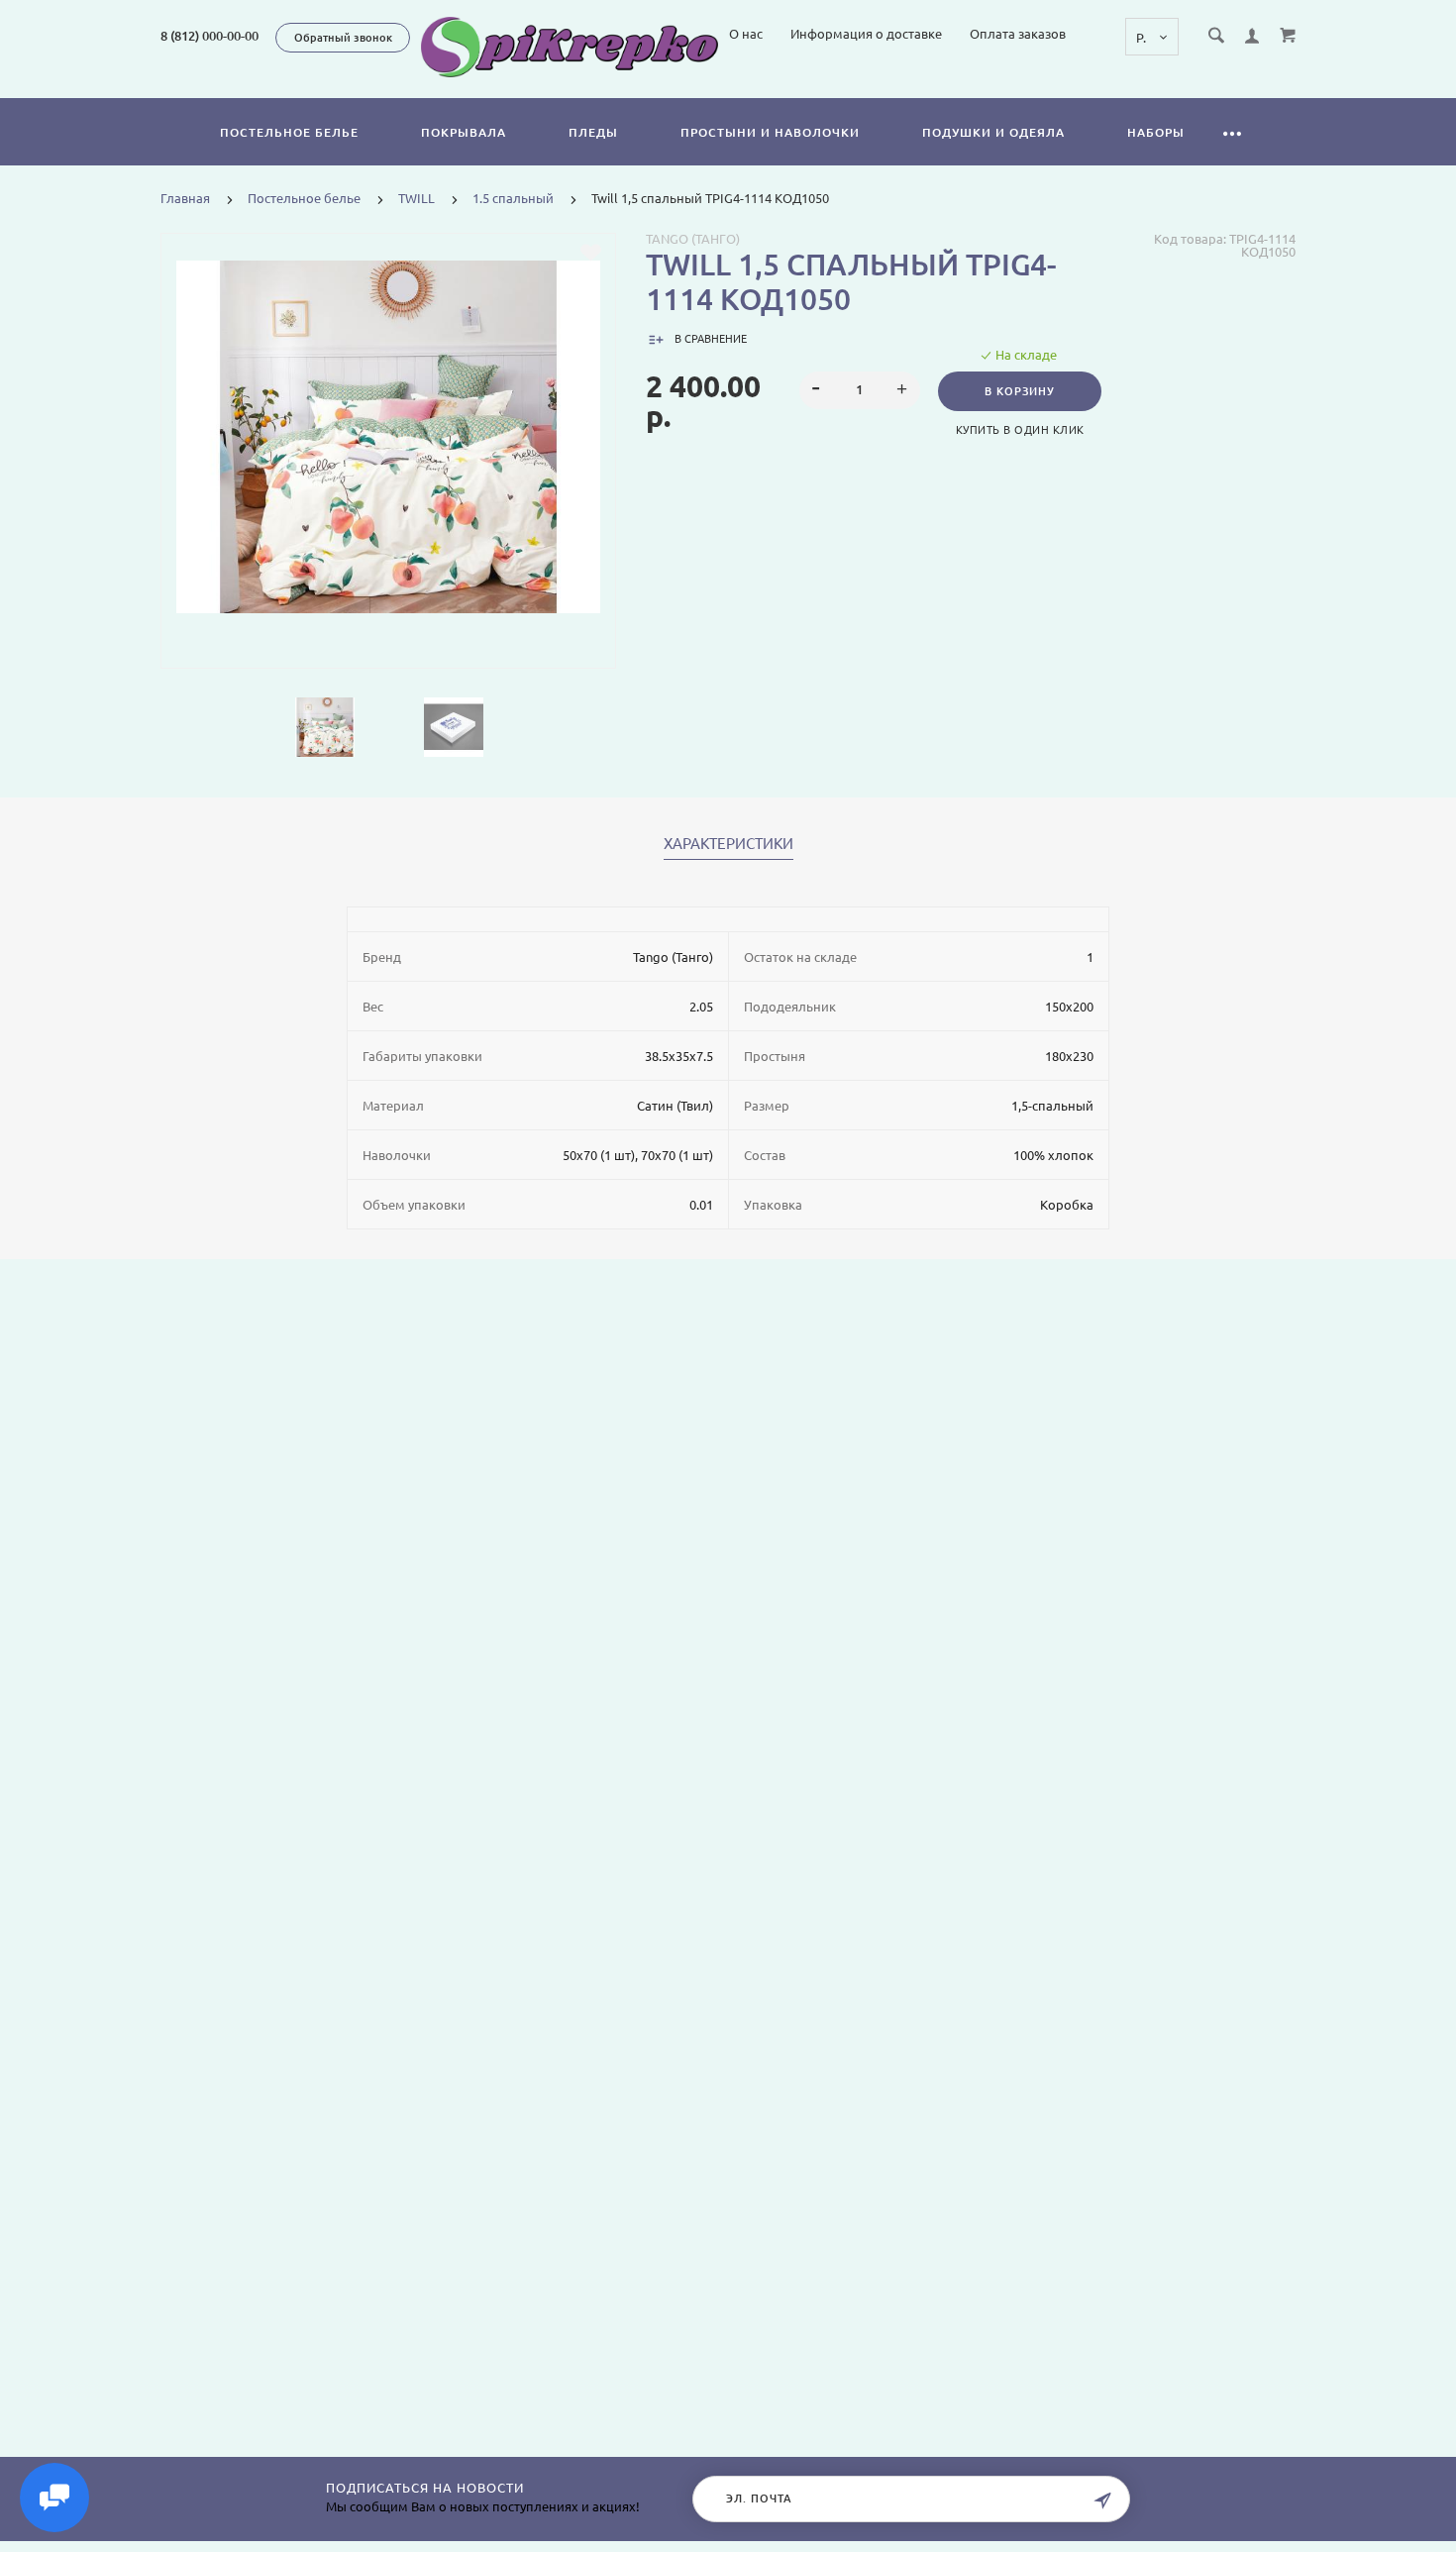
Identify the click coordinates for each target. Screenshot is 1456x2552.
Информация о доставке (866, 34)
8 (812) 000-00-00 (209, 36)
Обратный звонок (343, 38)
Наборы (1156, 132)
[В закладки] (591, 253)
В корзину (1020, 391)
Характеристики (728, 844)
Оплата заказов (1018, 34)
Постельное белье (289, 132)
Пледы (593, 132)
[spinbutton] (860, 390)
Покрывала (464, 132)
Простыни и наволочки (770, 132)
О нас (746, 34)
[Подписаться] (1102, 2501)
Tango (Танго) (693, 239)
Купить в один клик (1020, 430)
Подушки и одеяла (993, 132)
